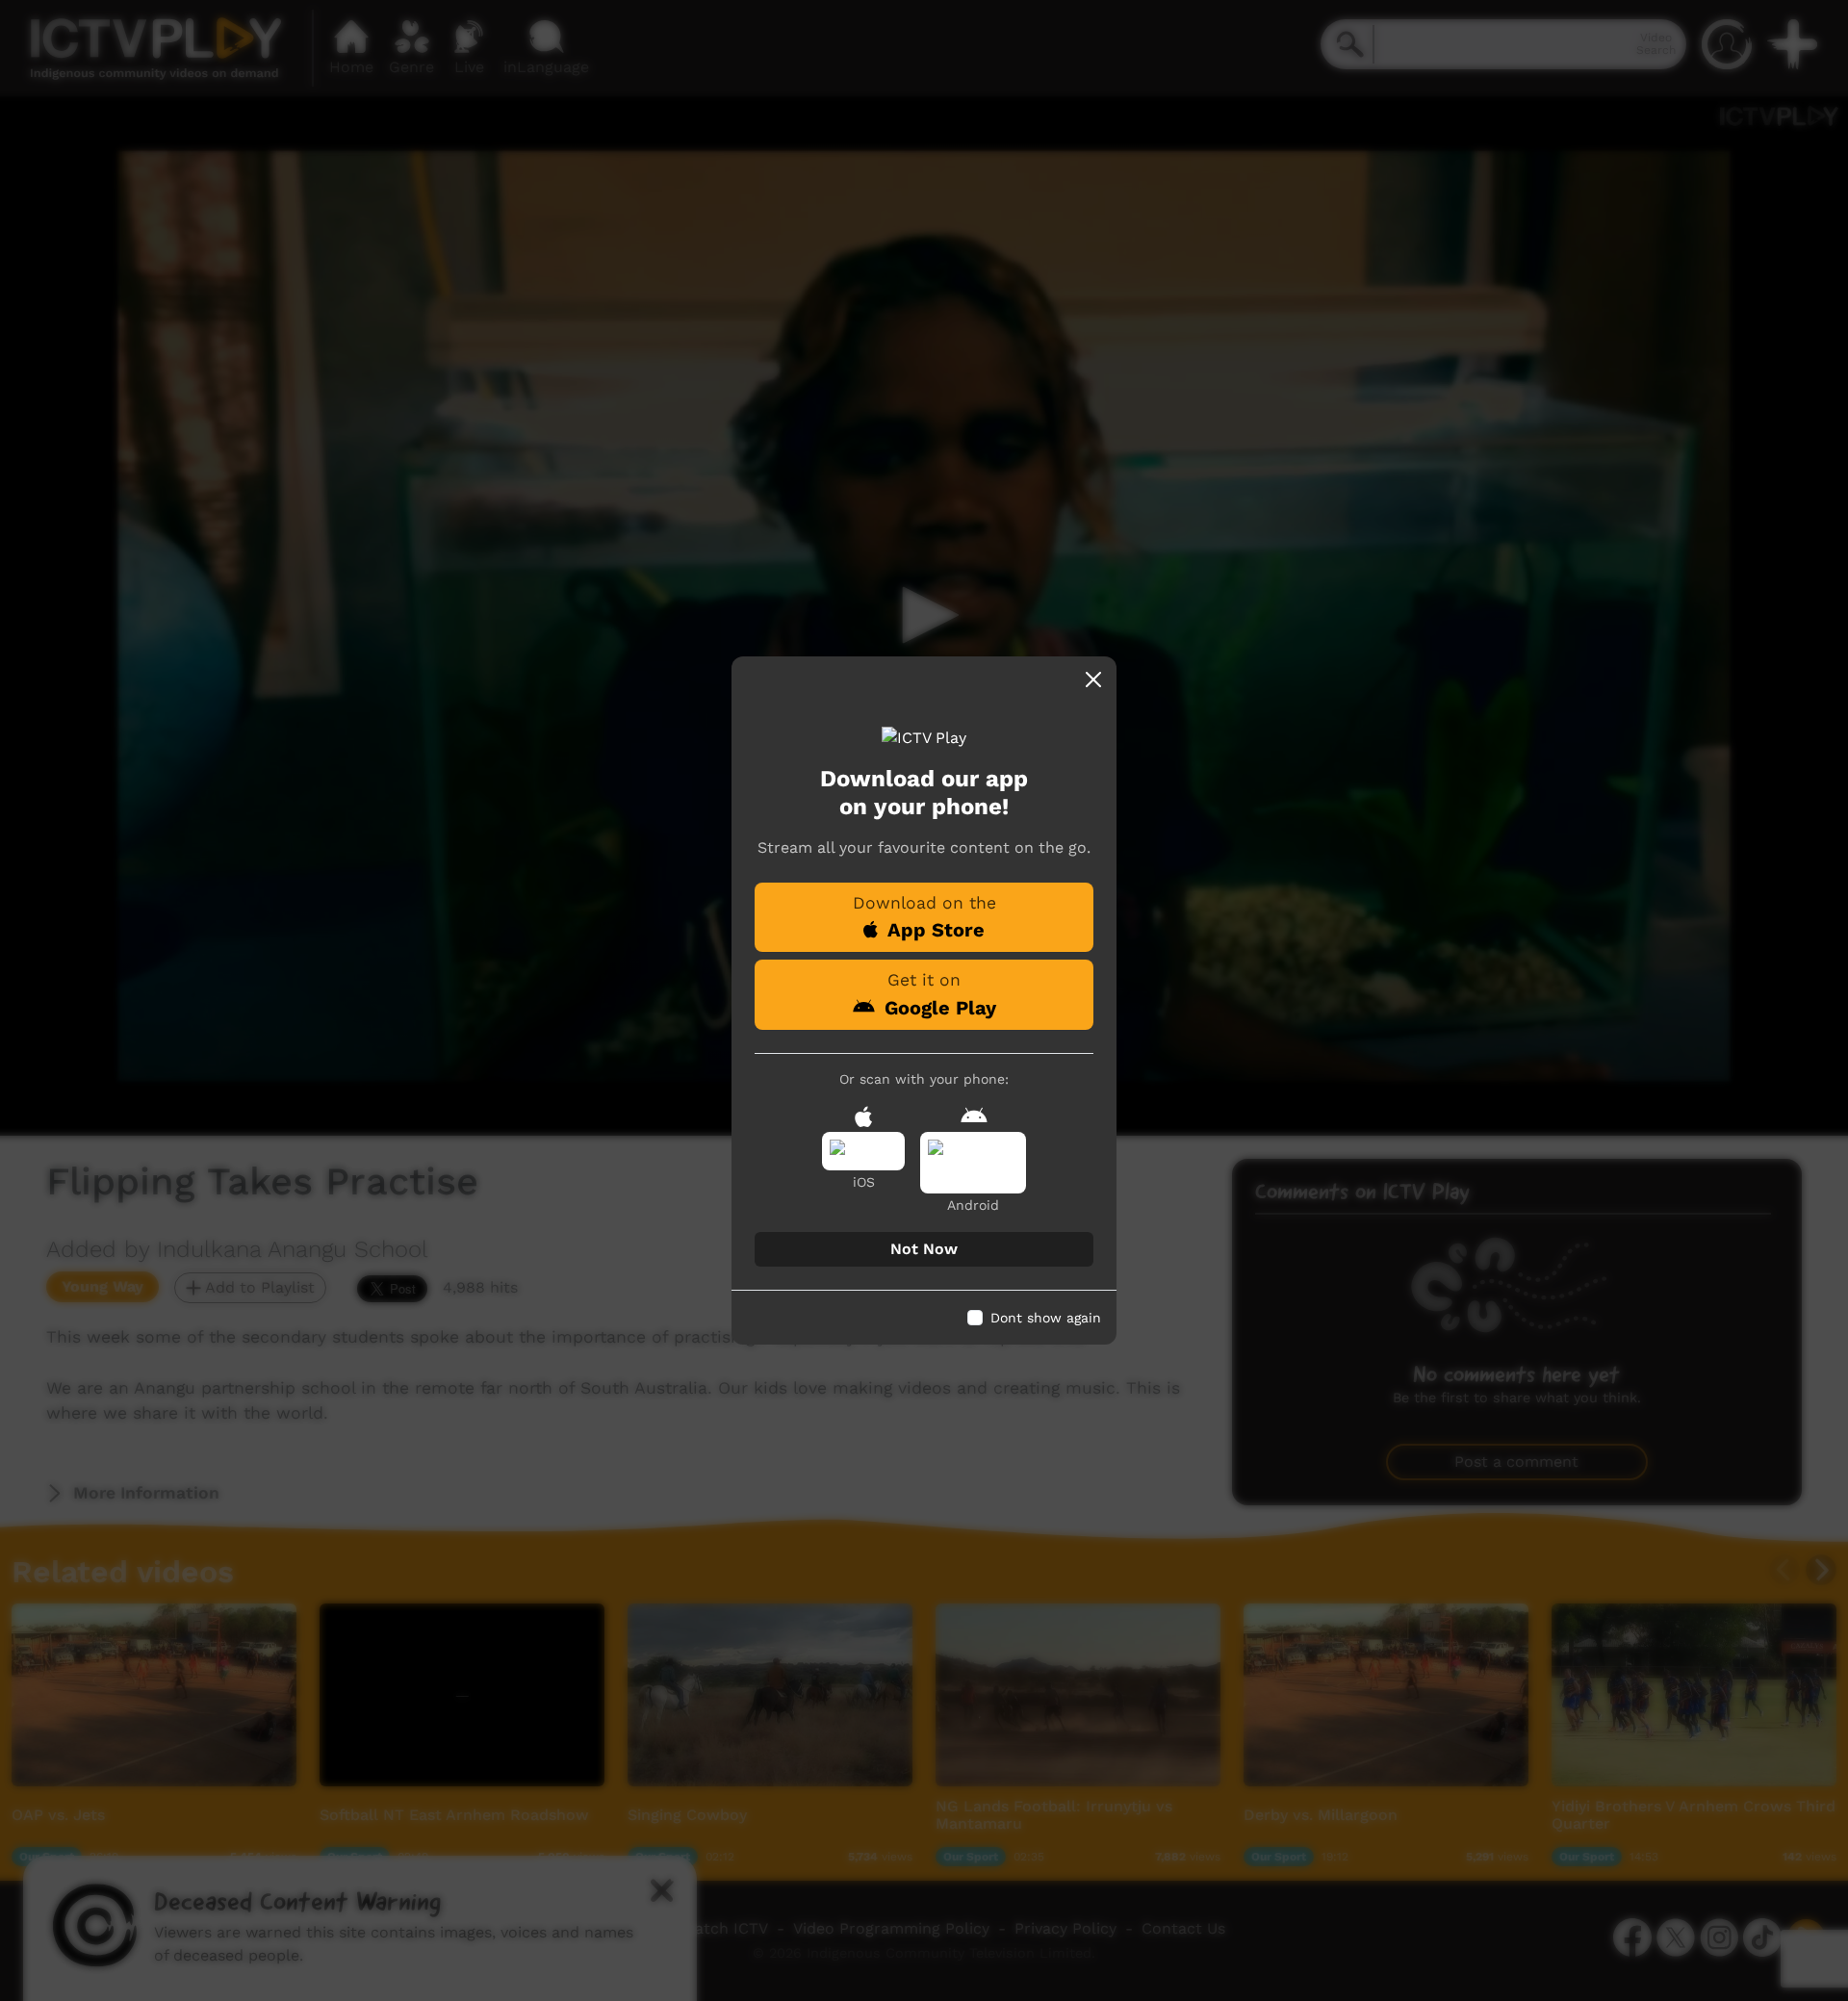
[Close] (1093, 680)
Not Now (924, 1249)
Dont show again (1046, 1318)
